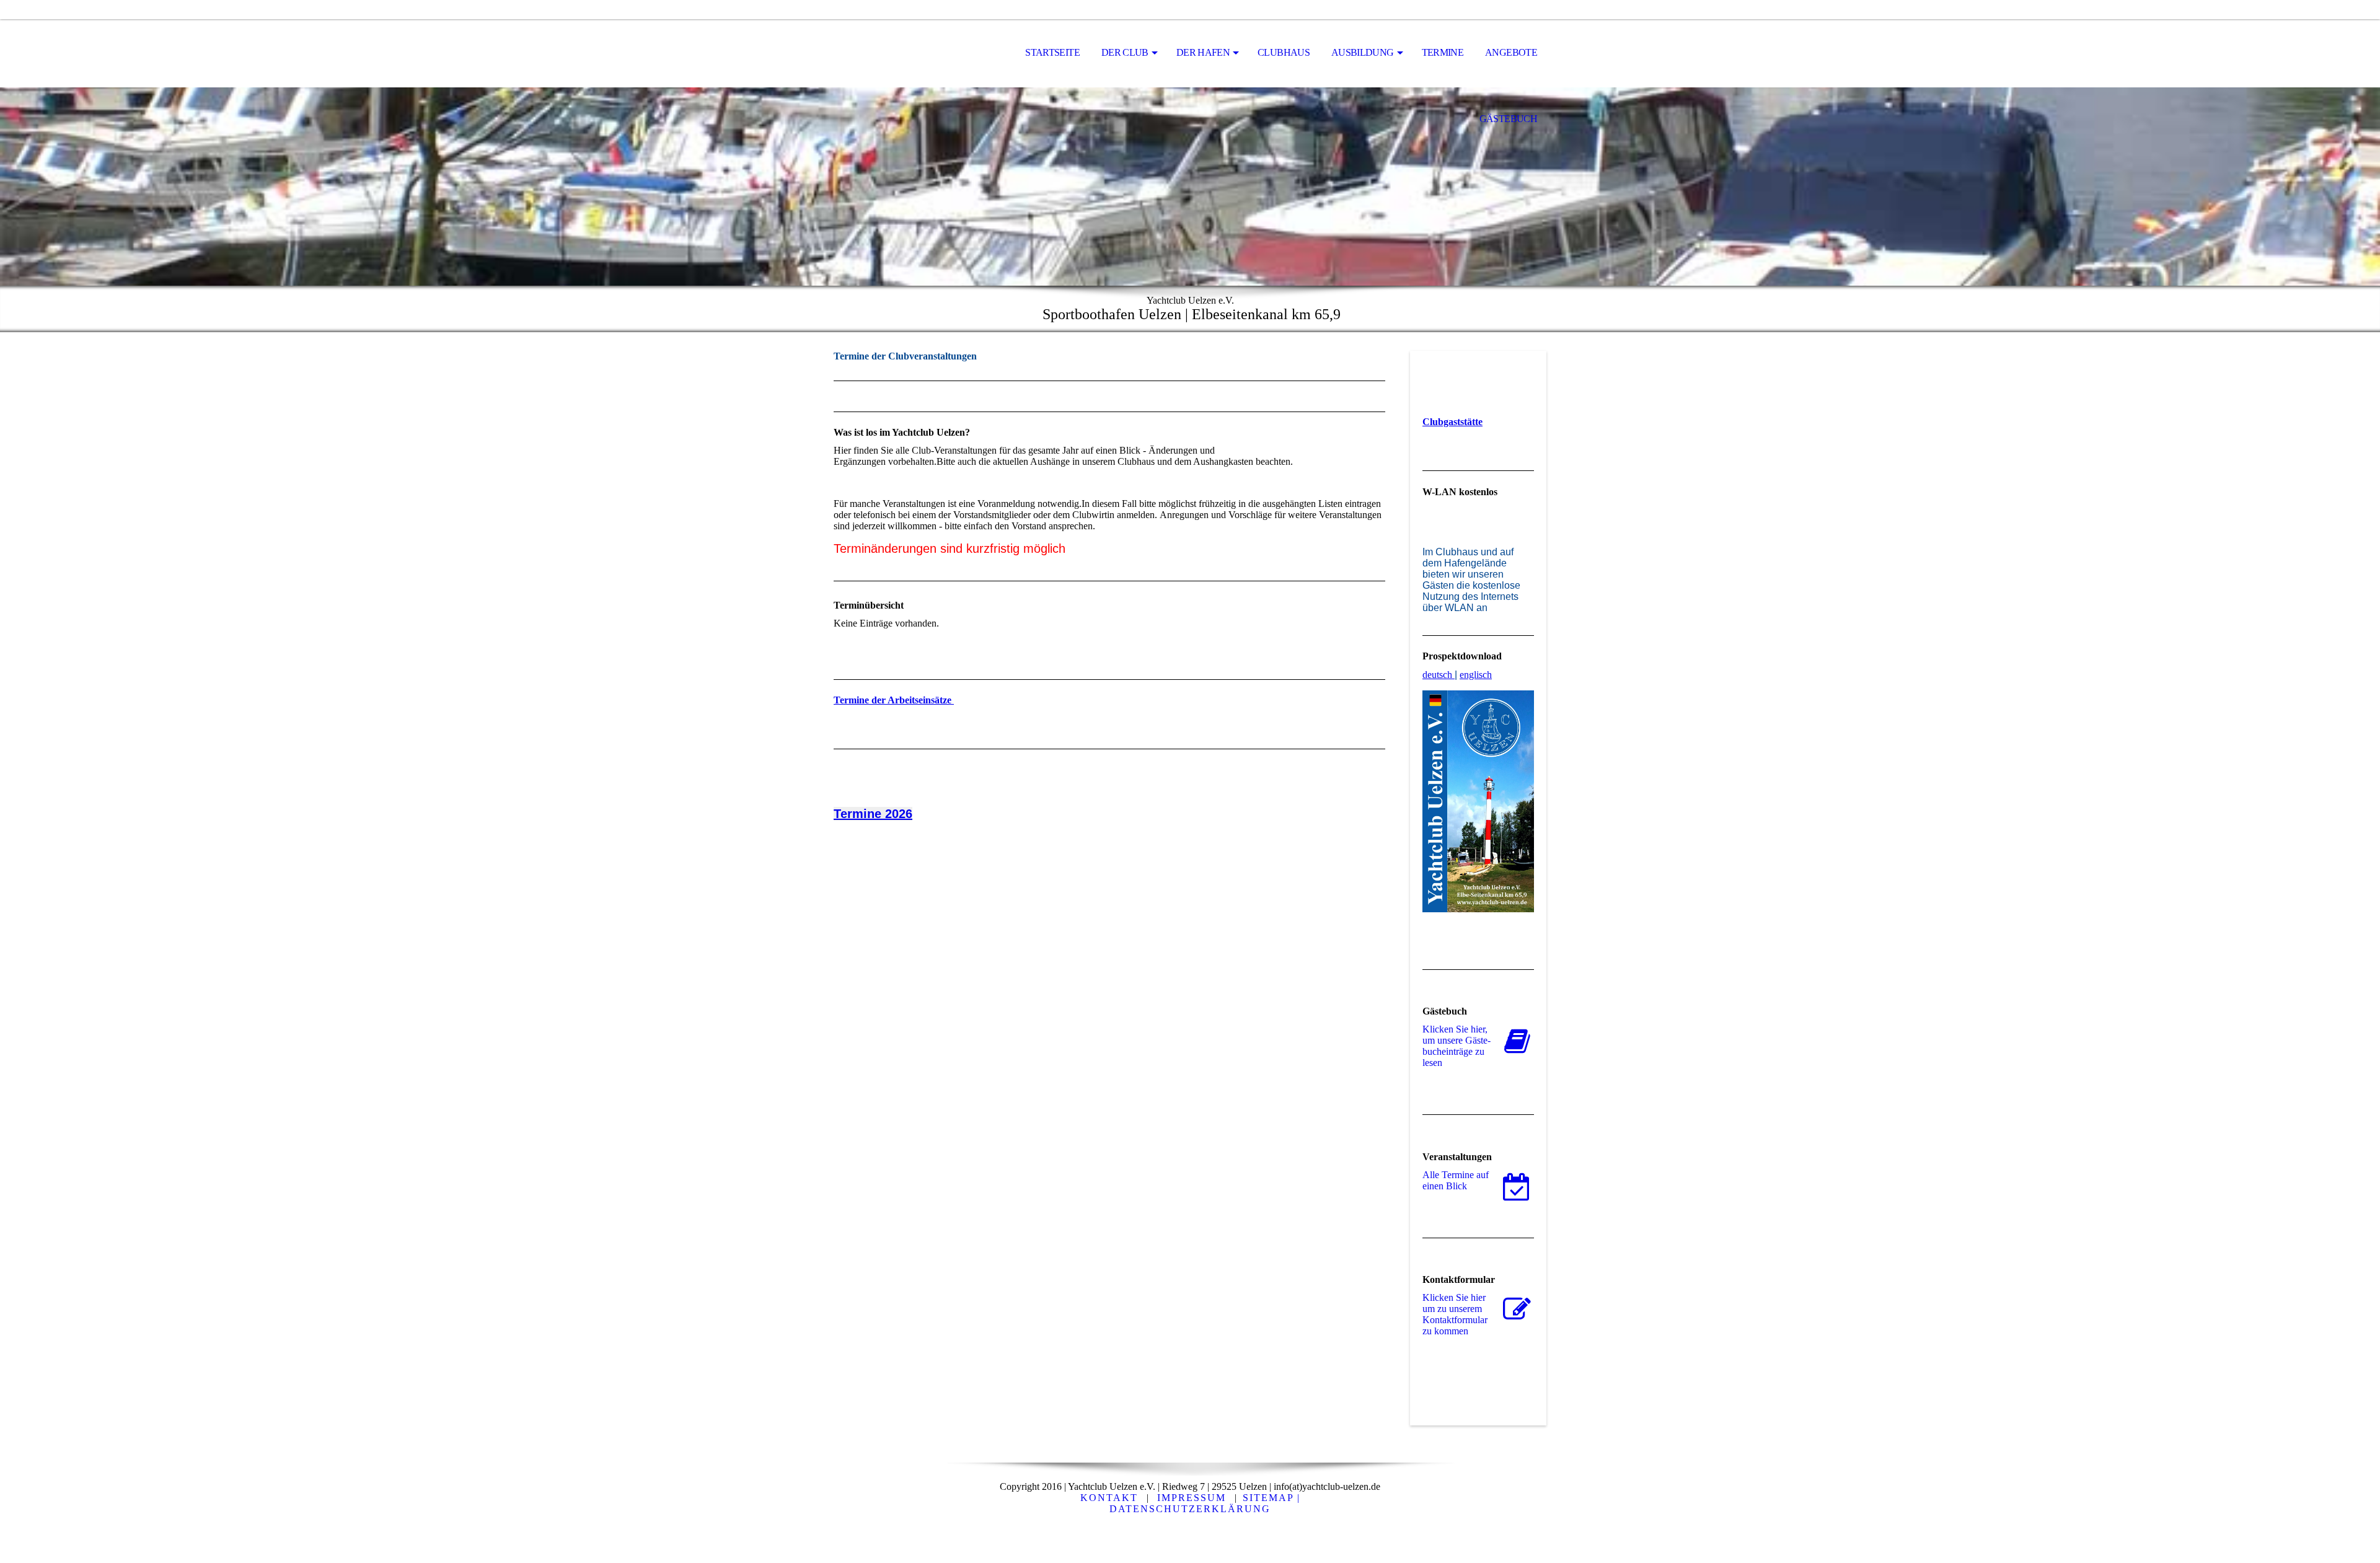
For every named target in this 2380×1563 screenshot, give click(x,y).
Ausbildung (1363, 52)
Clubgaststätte (1452, 422)
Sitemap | (1272, 1498)
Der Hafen (1203, 52)
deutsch (1437, 675)
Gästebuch (1508, 119)
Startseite (1052, 52)
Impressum (1192, 1498)
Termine (1443, 52)
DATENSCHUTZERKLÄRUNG (1190, 1509)
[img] (896, 53)
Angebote (1511, 52)
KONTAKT (1109, 1498)
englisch (1476, 675)
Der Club (1125, 52)
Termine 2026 (873, 814)
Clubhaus (1284, 52)
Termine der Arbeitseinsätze (894, 700)
